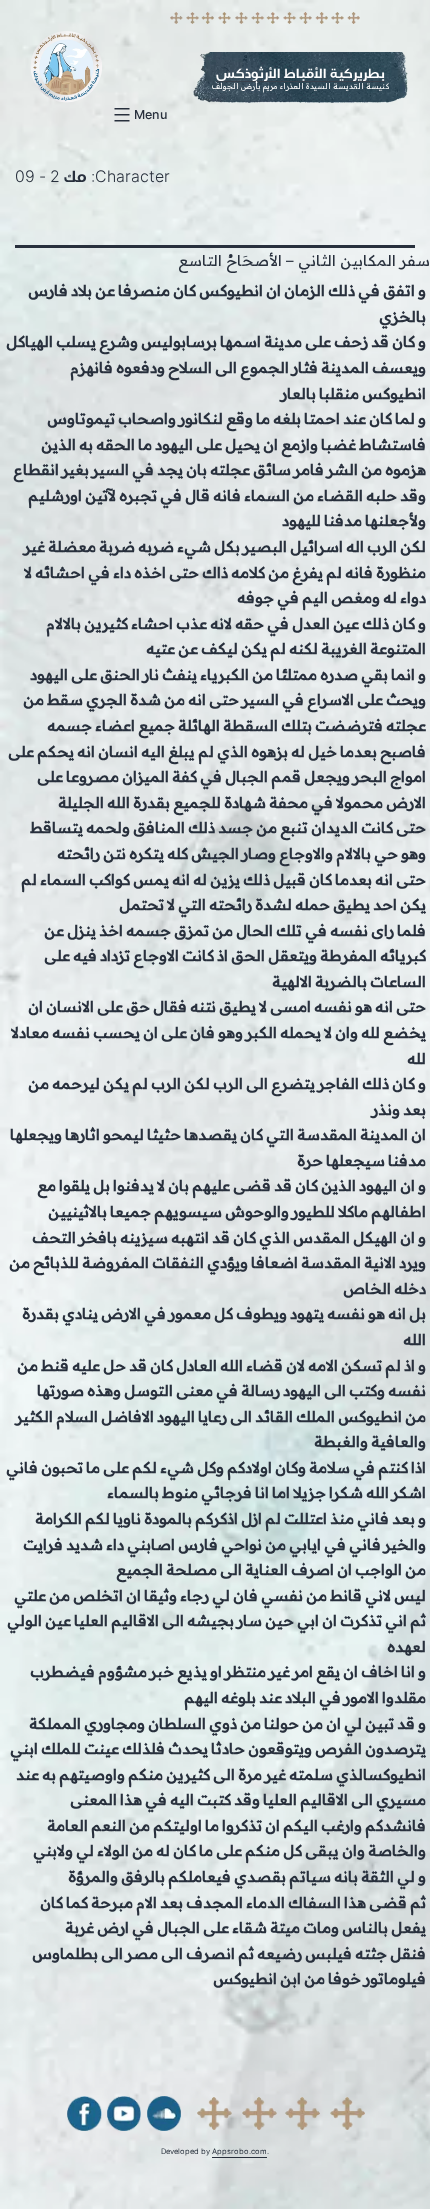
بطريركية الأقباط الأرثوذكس (300, 73)
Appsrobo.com (239, 2151)
